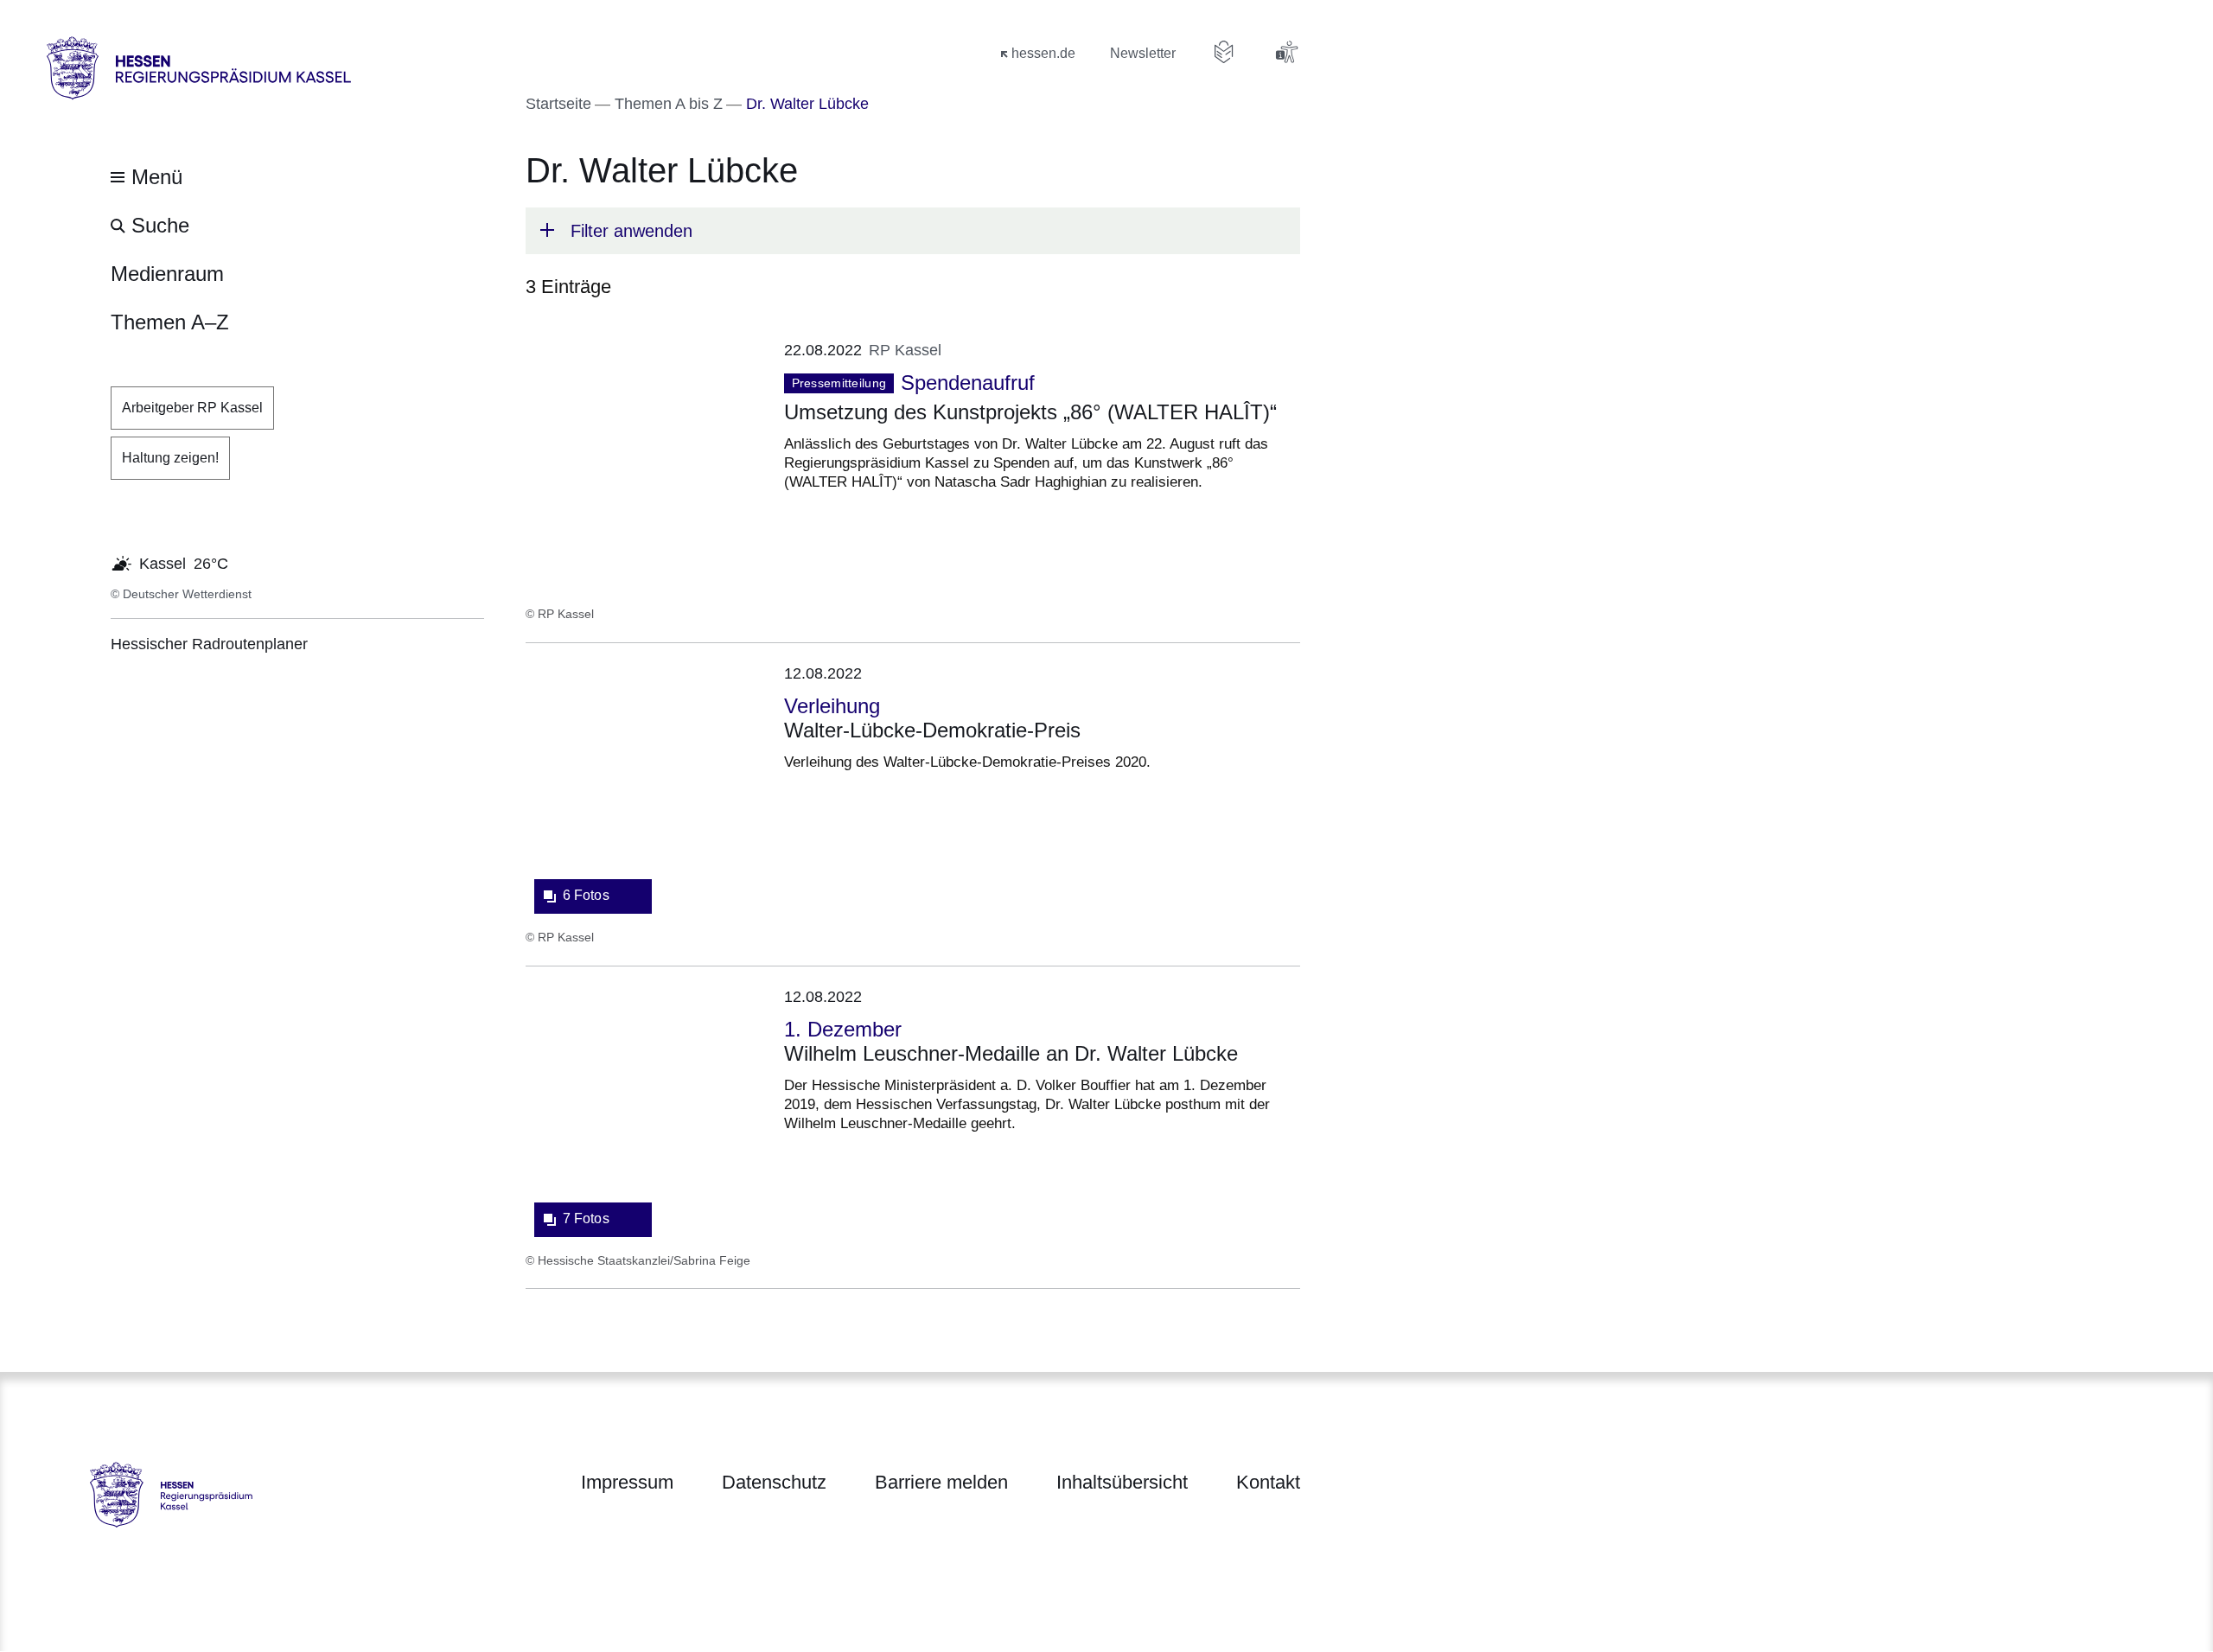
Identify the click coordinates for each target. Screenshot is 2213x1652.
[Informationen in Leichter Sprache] (1224, 52)
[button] (913, 231)
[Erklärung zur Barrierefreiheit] (1286, 52)
